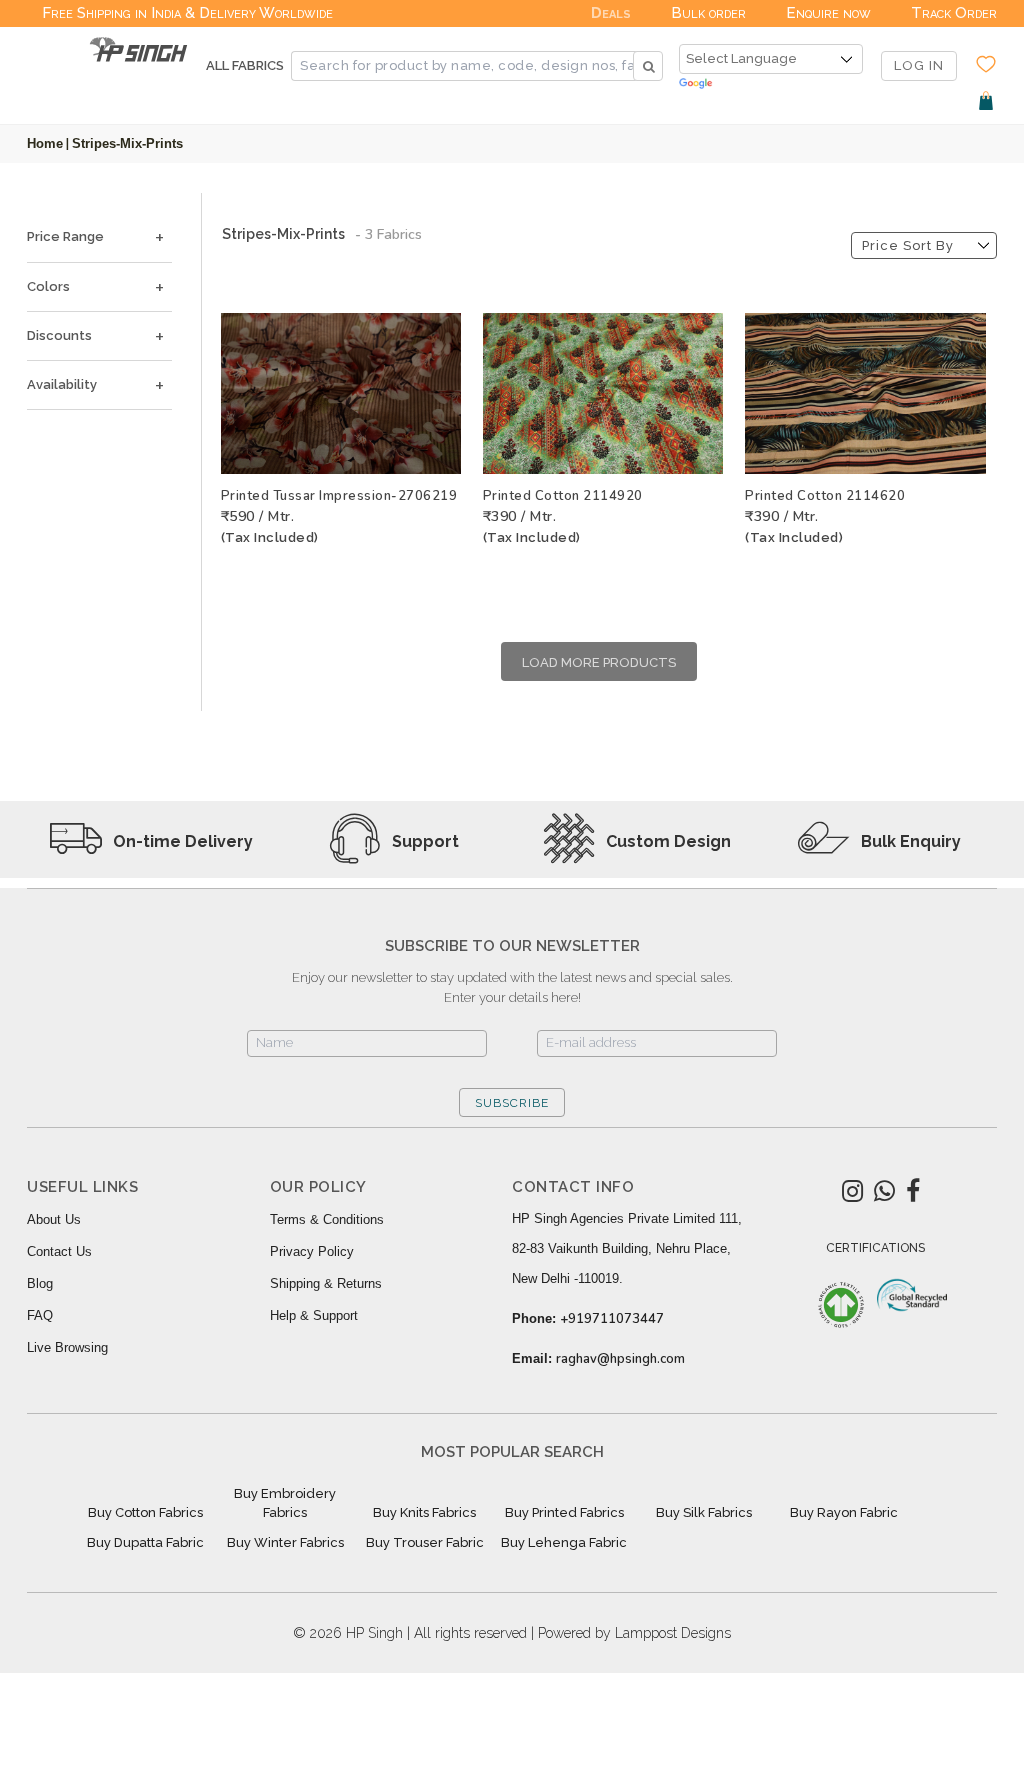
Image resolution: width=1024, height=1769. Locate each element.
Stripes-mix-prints (127, 143)
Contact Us (59, 1251)
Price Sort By (908, 245)
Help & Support (314, 1315)
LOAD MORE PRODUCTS (599, 662)
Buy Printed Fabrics (564, 1512)
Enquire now (828, 13)
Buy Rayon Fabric (844, 1512)
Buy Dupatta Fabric (145, 1542)
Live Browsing (67, 1347)
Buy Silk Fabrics (704, 1512)
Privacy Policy (312, 1251)
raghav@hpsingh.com (620, 1359)
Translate (771, 84)
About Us (54, 1219)
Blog (40, 1283)
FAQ (40, 1315)
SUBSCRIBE (512, 1103)
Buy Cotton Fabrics (145, 1512)
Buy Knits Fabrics (424, 1512)
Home (45, 143)
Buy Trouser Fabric (425, 1542)
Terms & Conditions (327, 1219)
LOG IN (919, 65)
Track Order (954, 13)
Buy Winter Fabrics (285, 1542)
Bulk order (708, 13)
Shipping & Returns (326, 1283)
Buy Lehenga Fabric (564, 1542)
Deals (611, 13)
